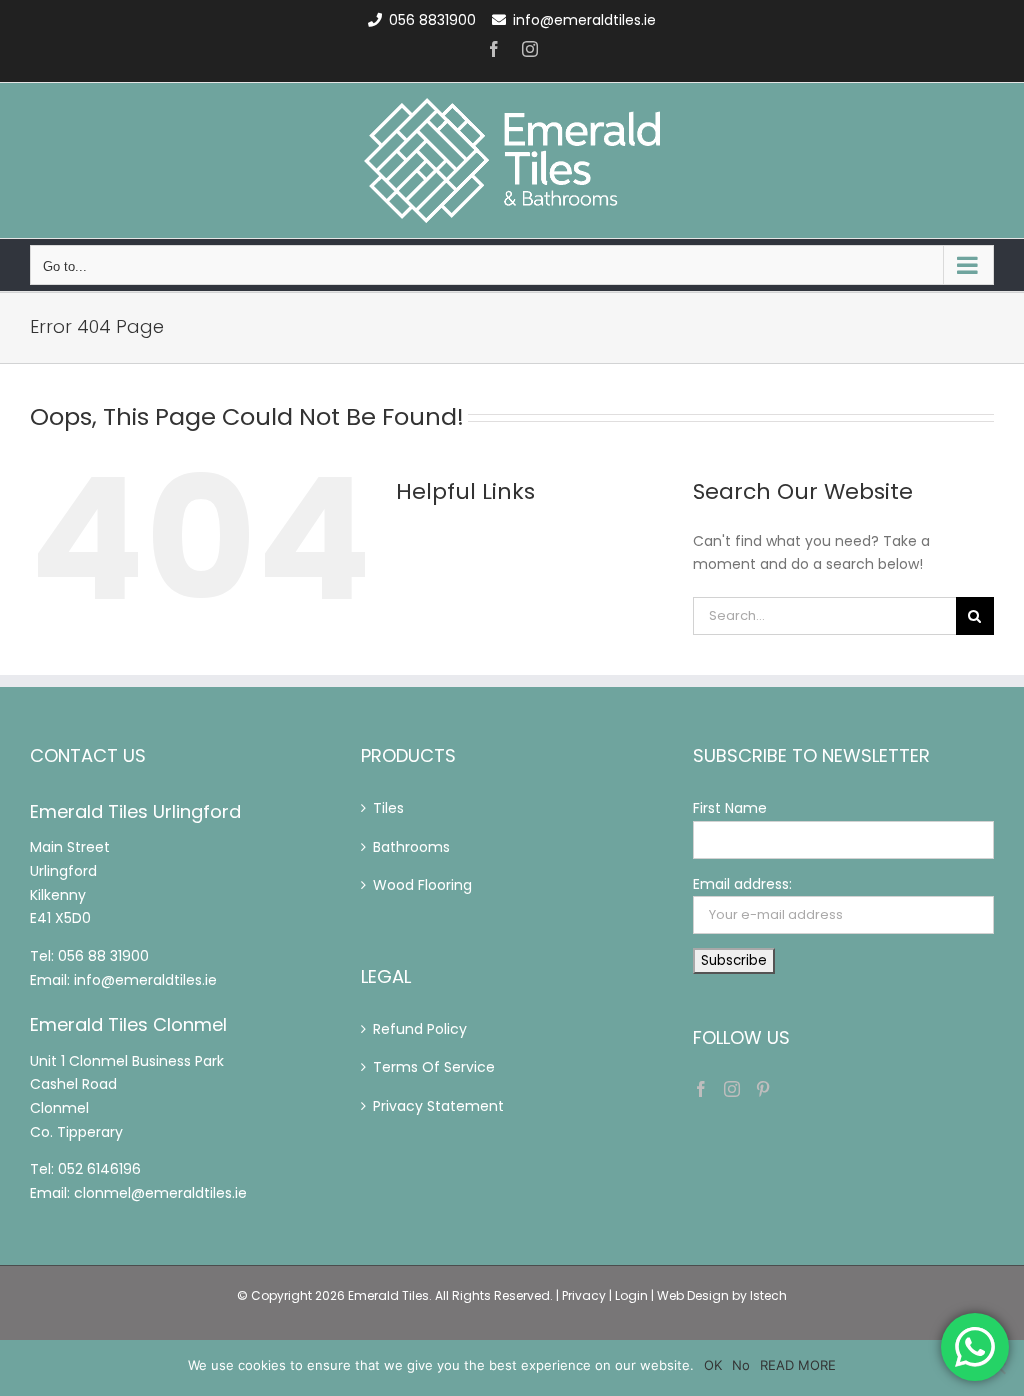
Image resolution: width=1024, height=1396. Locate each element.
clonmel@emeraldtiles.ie (160, 1193)
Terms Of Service (434, 1067)
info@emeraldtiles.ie (584, 20)
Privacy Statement (438, 1106)
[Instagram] (732, 1089)
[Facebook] (701, 1089)
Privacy (584, 1295)
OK (713, 1365)
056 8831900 (432, 20)
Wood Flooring (422, 885)
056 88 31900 (103, 956)
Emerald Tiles (388, 1295)
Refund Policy (420, 1029)
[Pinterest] (763, 1089)
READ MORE (798, 1365)
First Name (730, 808)
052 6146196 (99, 1169)
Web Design (693, 1295)
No (741, 1365)
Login (631, 1295)
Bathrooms (411, 847)
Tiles (388, 808)
